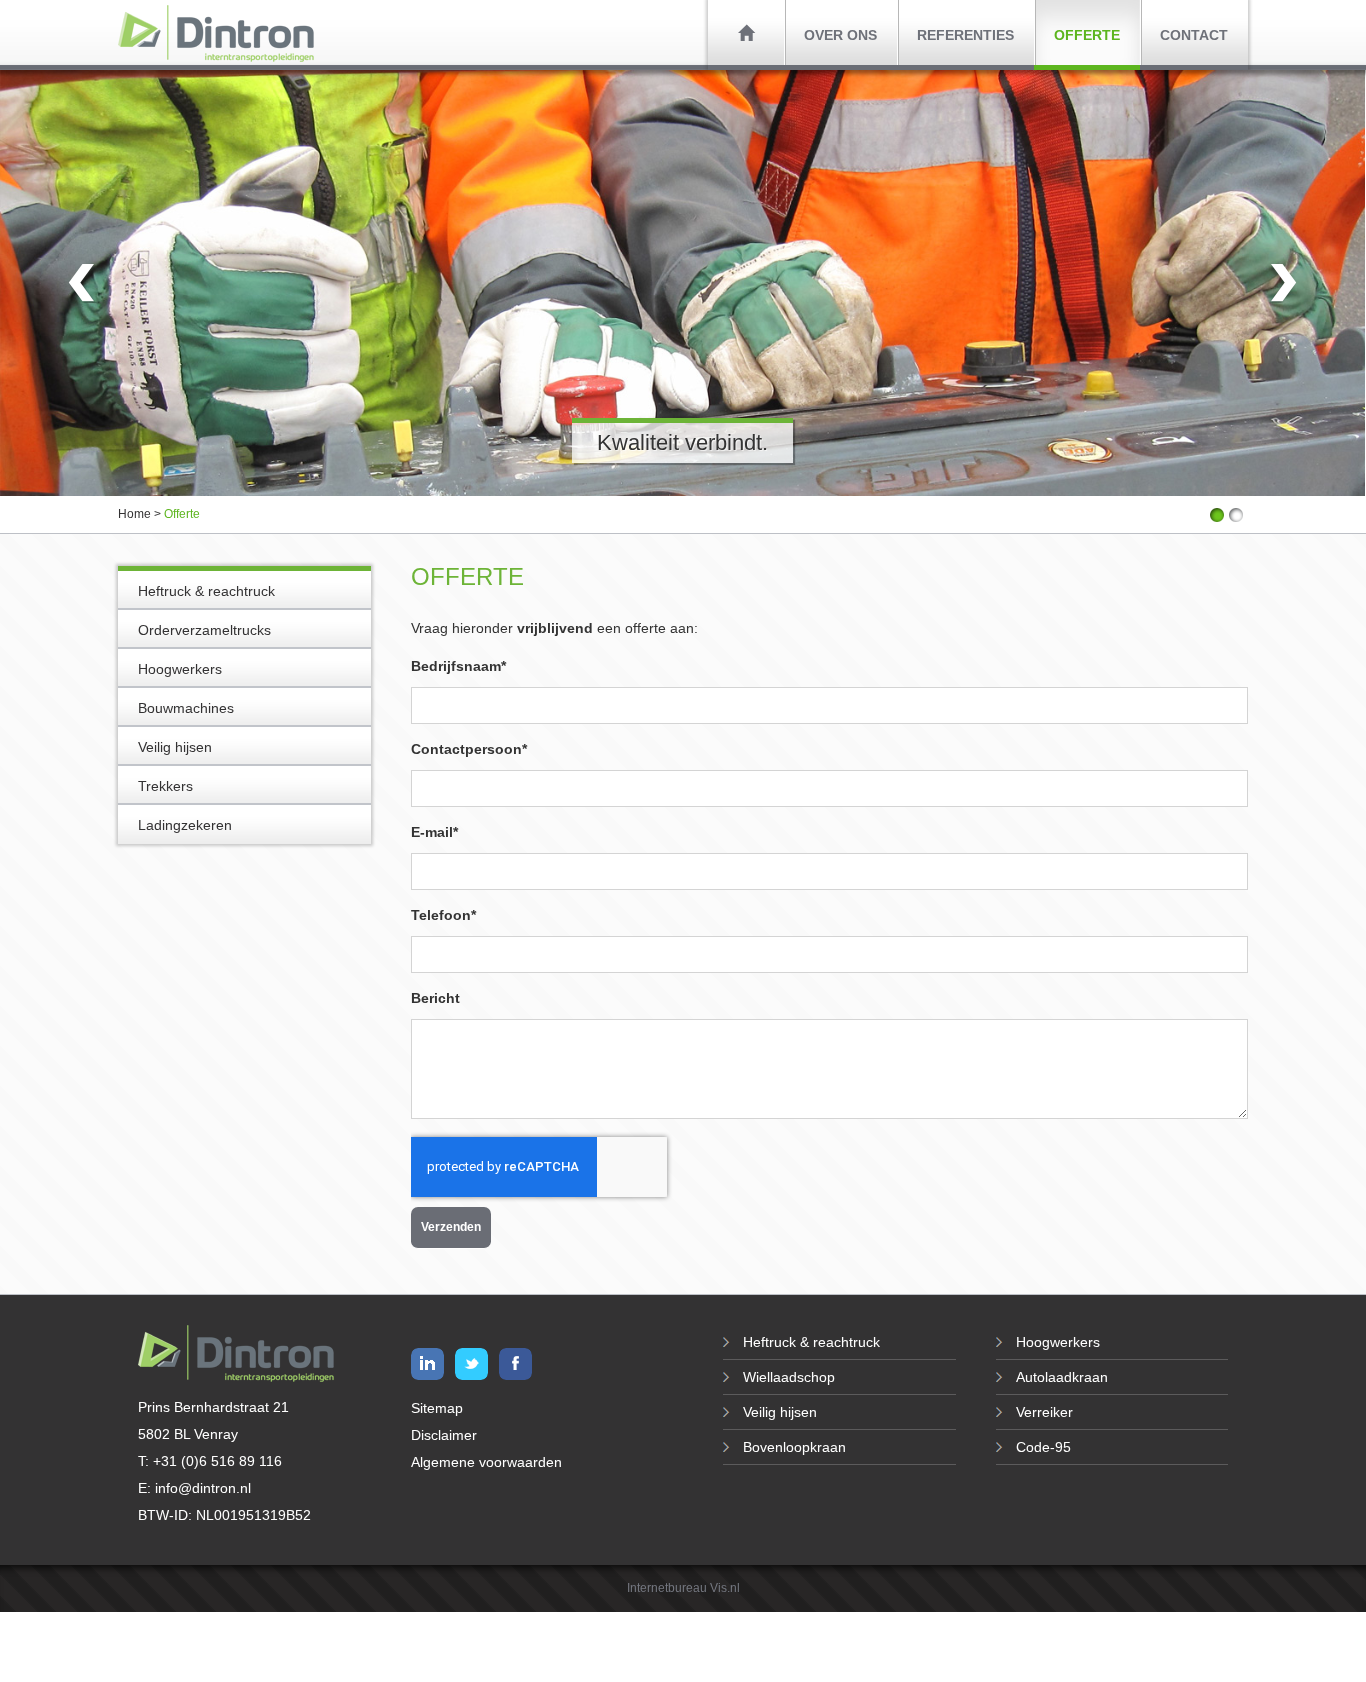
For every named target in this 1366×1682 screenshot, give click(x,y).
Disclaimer (444, 1435)
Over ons (840, 35)
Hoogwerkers (180, 669)
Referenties (965, 35)
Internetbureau (667, 1588)
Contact (1194, 35)
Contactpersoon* (469, 749)
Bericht (435, 998)
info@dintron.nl (203, 1488)
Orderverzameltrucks (204, 630)
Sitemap (437, 1408)
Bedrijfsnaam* (458, 666)
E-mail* (434, 832)
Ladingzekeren (185, 825)
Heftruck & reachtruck (206, 591)
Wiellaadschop (789, 1377)
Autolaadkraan (1062, 1377)
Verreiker (1044, 1412)
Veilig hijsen (175, 747)
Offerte (1087, 35)
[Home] (746, 32)
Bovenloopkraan (794, 1447)
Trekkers (165, 786)
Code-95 (1043, 1447)
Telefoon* (443, 915)
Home (134, 514)
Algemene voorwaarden (486, 1462)
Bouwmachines (186, 708)
